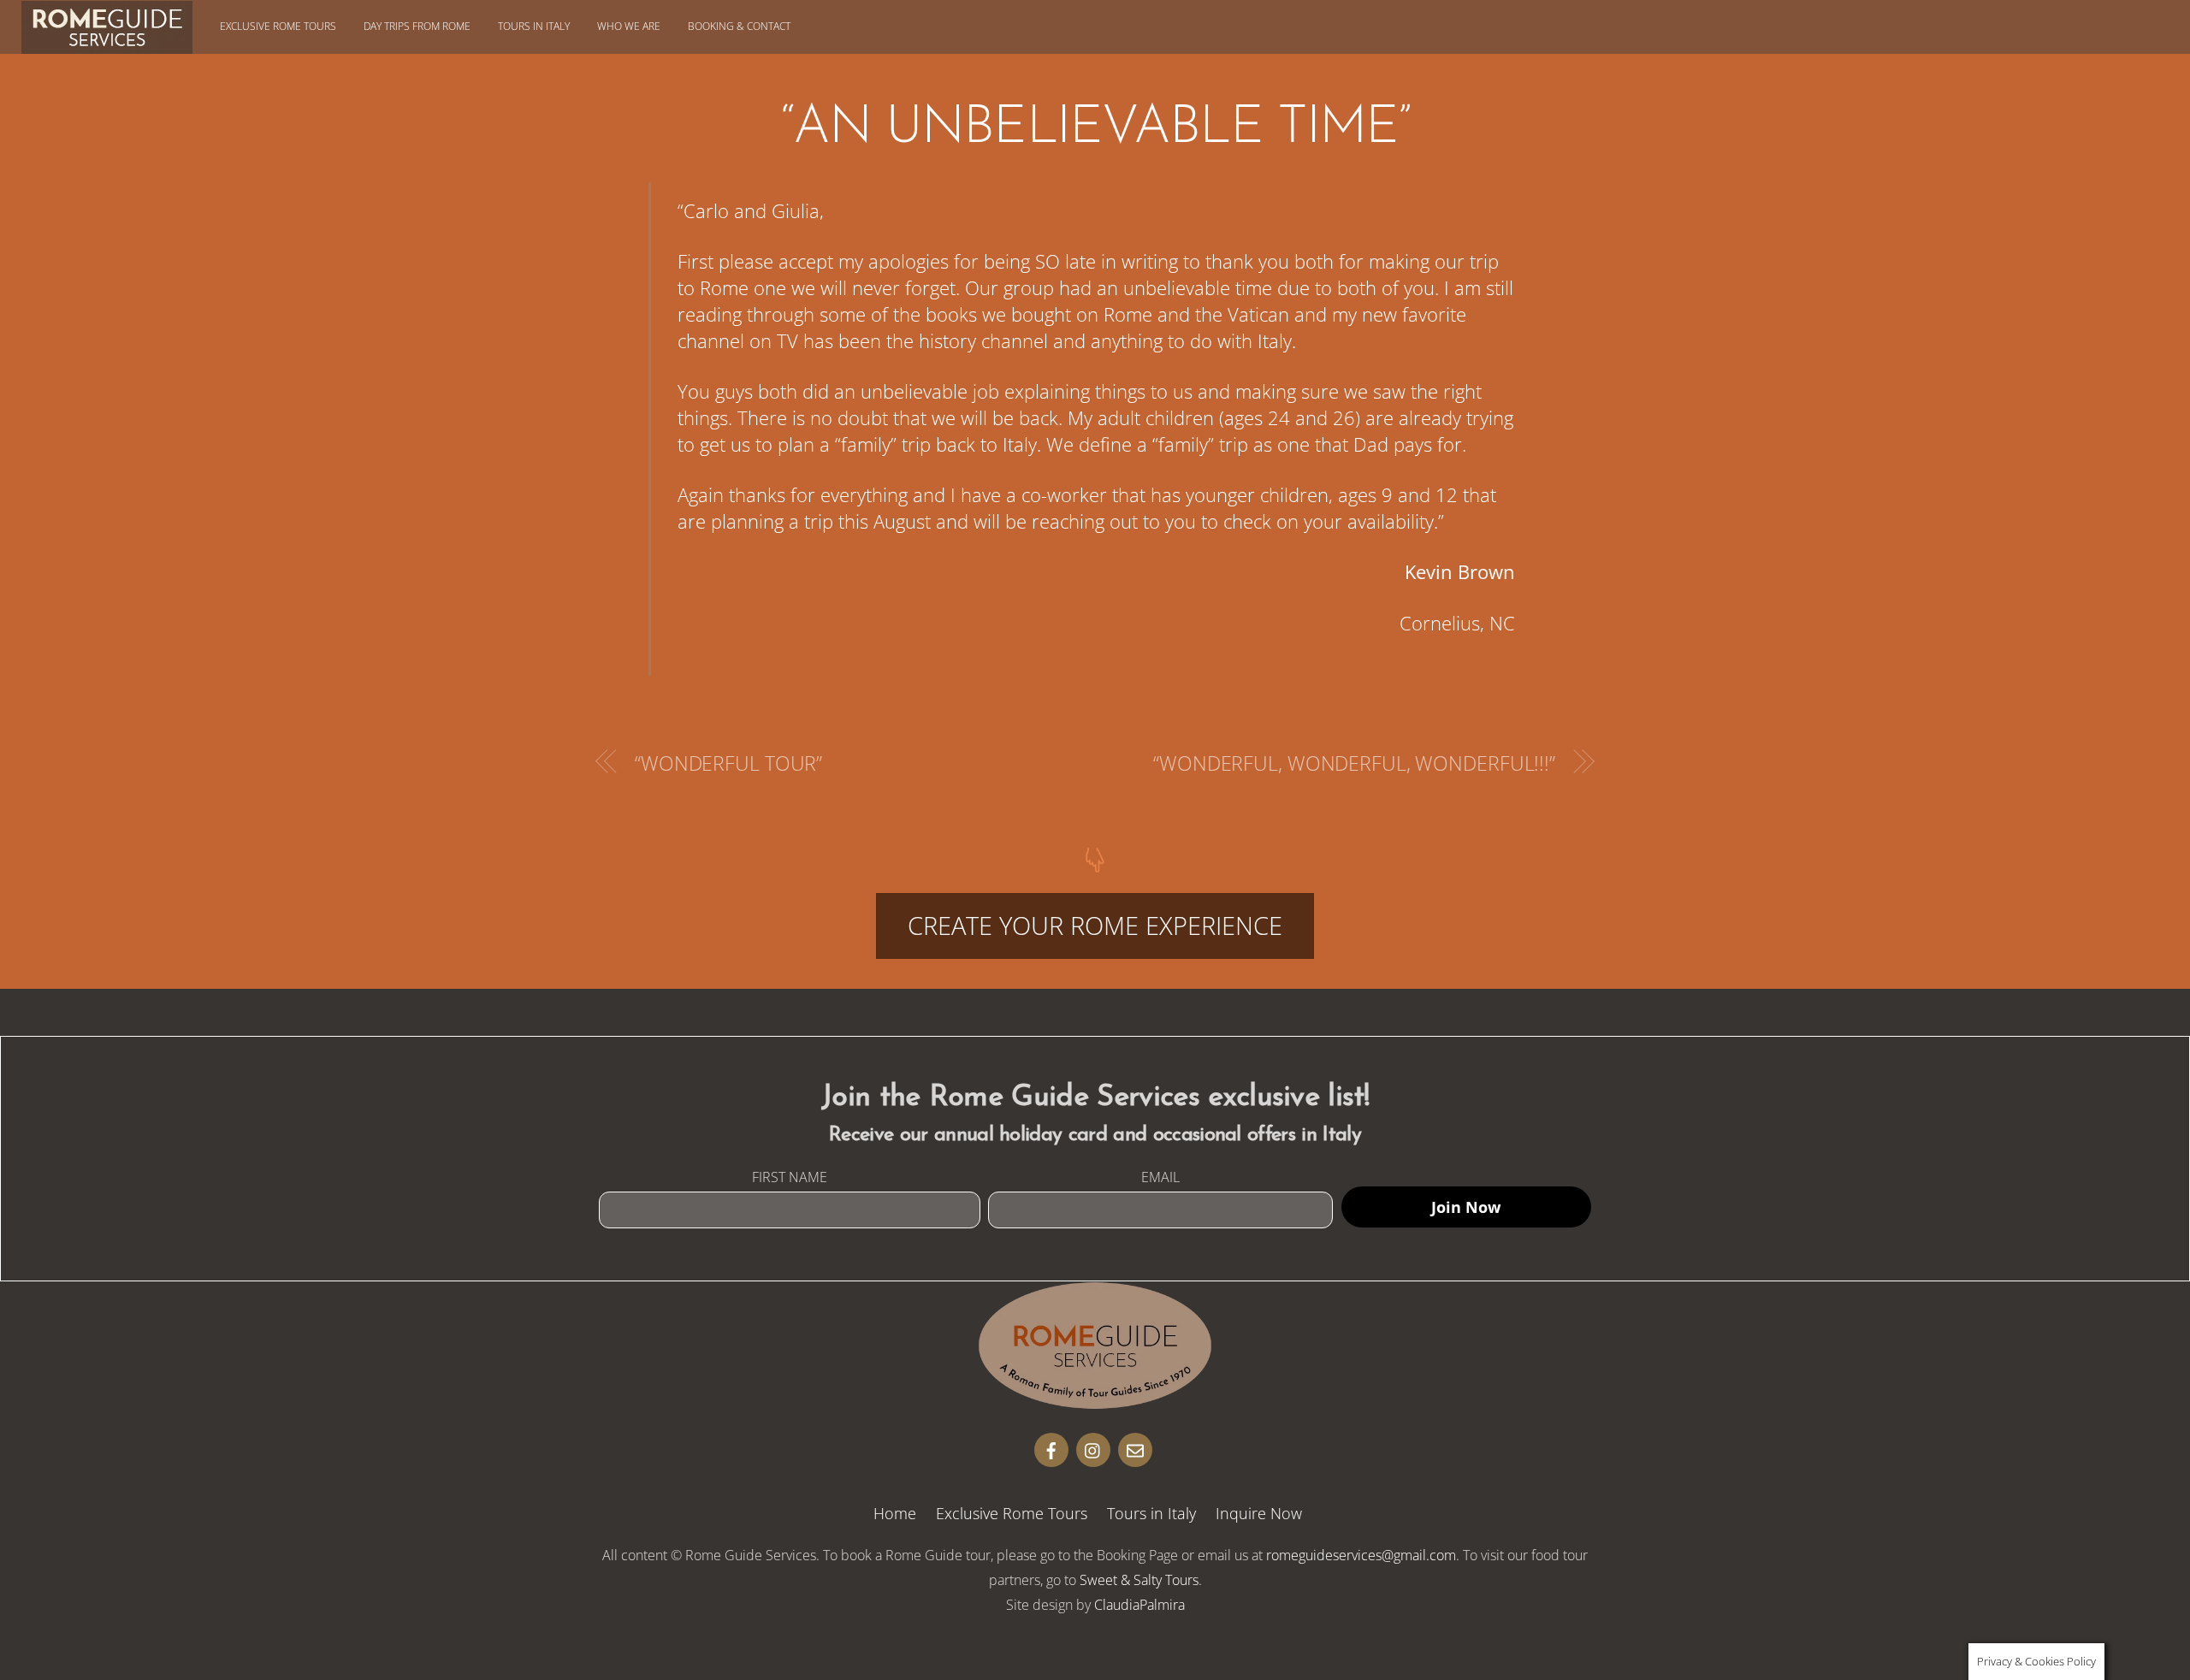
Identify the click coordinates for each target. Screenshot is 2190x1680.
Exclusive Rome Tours (278, 27)
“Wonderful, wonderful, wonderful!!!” (1354, 763)
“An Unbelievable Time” (1095, 129)
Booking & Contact (739, 27)
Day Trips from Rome (417, 27)
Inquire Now (1259, 1513)
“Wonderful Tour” (728, 763)
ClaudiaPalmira (1139, 1605)
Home (895, 1513)
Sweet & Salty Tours (1139, 1580)
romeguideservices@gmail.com (1361, 1555)
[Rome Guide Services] (1095, 1401)
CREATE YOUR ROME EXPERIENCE (1095, 925)
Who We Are (629, 27)
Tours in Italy (534, 27)
